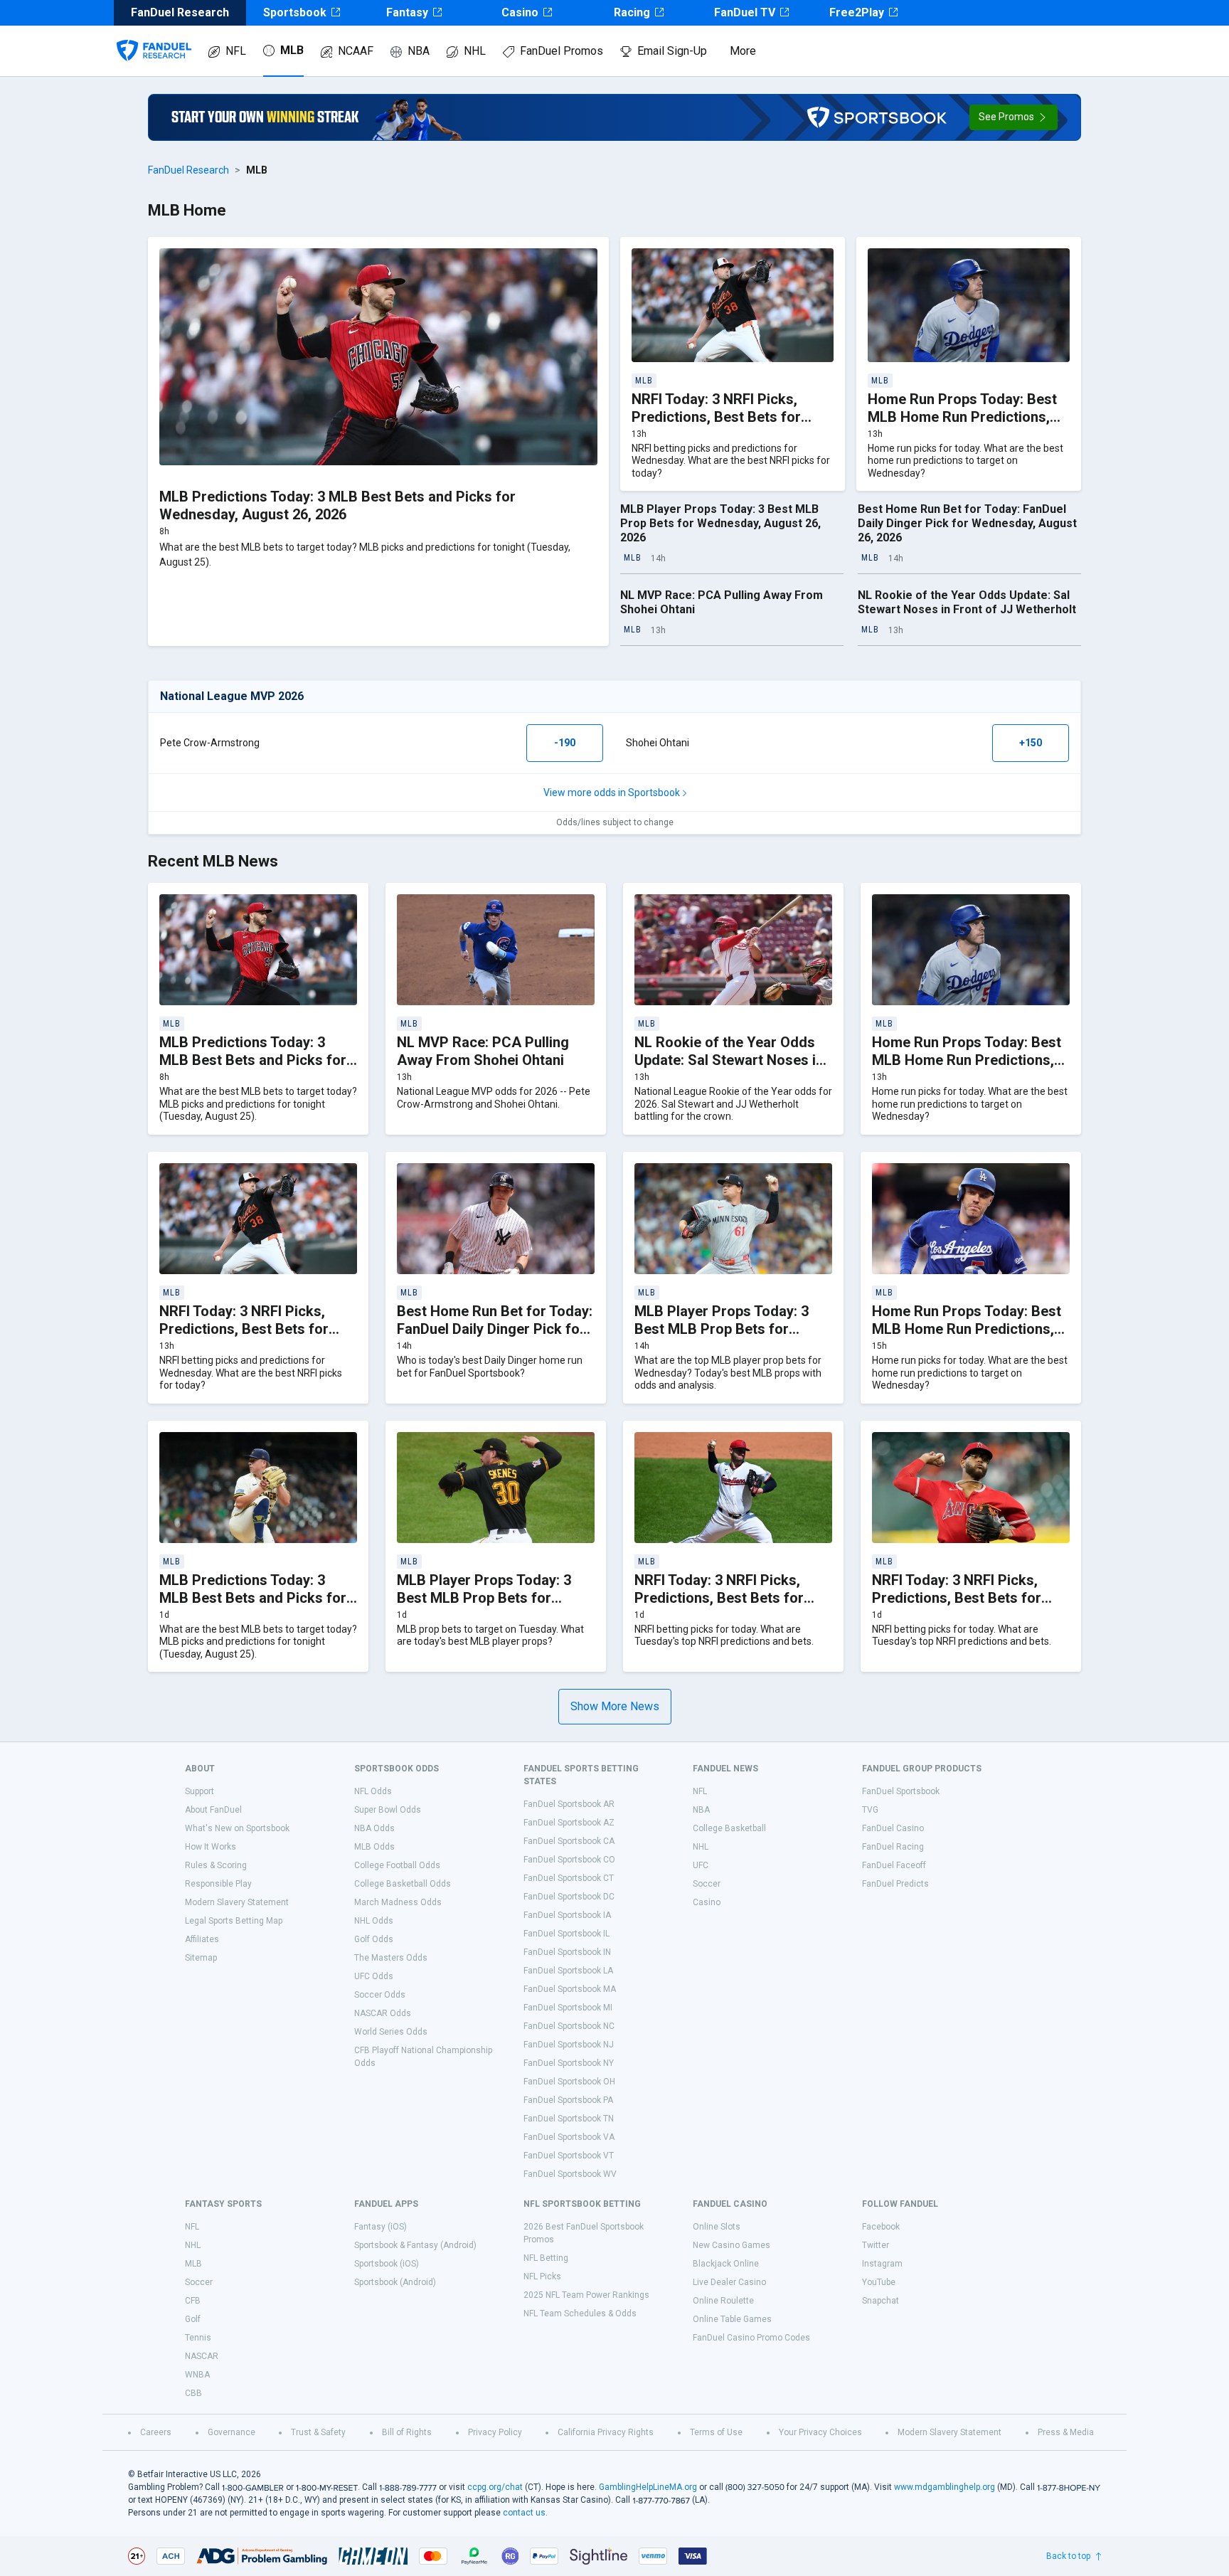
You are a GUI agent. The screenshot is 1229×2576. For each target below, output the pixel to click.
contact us (524, 2513)
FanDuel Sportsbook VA (569, 2137)
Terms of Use (716, 2432)
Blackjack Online (726, 2264)
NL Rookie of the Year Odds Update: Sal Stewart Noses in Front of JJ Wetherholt (967, 602)
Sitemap (201, 1958)
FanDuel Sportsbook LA (568, 1971)
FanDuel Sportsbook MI (568, 2008)
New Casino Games (731, 2245)
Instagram (882, 2264)
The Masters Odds (391, 1958)
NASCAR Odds (383, 2013)
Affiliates (202, 1939)
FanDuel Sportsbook (901, 1791)
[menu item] (154, 36)
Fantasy (407, 12)
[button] (1013, 117)
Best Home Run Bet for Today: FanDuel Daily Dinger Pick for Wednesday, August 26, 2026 (967, 523)
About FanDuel (213, 1810)
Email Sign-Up (672, 51)
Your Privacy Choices (820, 2432)
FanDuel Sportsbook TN (569, 2119)
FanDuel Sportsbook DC (569, 1897)
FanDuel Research (188, 170)
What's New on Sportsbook (237, 1828)
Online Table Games (732, 2319)
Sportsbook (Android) (395, 2282)
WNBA (197, 2375)
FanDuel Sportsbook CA (569, 1841)
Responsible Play (218, 1884)
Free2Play (857, 12)
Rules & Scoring (216, 1865)
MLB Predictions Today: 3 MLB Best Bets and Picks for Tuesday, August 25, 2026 (253, 1598)
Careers (156, 2432)
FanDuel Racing (893, 1847)
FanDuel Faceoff (894, 1865)
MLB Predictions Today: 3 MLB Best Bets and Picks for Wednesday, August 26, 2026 (337, 505)
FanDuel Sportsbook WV (570, 2174)
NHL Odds (374, 1921)
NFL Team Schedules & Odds (580, 2313)
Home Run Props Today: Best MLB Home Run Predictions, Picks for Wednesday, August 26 (968, 1338)
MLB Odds (374, 1847)
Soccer (707, 1884)
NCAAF (356, 51)
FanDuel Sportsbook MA (570, 1989)
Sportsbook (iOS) (387, 2264)
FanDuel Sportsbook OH (569, 2082)
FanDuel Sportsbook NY (569, 2063)
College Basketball (729, 1828)
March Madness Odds (398, 1902)
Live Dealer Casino (729, 2282)
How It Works (211, 1847)
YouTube (879, 2282)
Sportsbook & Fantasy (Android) (415, 2245)
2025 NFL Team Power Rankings (586, 2295)
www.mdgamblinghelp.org (945, 2487)
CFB (193, 2301)
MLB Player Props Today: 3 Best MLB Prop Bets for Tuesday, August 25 (484, 1598)
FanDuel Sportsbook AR (569, 1804)
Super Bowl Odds (388, 1810)
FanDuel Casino (893, 1828)
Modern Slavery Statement (237, 1902)
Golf (193, 2319)
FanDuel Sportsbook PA (568, 2100)
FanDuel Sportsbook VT (569, 2156)
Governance (232, 2432)
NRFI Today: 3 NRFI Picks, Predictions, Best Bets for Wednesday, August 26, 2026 (725, 417)
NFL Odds (373, 1791)
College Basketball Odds (403, 1884)
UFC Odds (374, 1976)
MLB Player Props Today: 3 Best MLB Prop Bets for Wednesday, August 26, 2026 (720, 523)
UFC (701, 1865)
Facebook (881, 2227)
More (743, 51)
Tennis (198, 2338)
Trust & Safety (318, 2432)
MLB (292, 50)
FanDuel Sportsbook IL (566, 1934)
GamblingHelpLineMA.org (648, 2487)
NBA (419, 51)
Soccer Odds (380, 1995)
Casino (520, 12)
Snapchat (880, 2301)
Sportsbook (295, 12)
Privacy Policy (495, 2432)
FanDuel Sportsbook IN (567, 1952)
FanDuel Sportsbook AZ (569, 1823)
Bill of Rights (407, 2432)
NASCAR (202, 2356)
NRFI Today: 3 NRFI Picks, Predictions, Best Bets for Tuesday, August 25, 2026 (957, 1598)
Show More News (615, 1706)
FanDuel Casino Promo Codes (751, 2338)
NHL (475, 51)
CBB (193, 2393)
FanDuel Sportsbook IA (567, 1915)
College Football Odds (397, 1865)
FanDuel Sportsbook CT (569, 1878)
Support (199, 1791)
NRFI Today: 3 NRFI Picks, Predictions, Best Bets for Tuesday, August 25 (719, 1598)
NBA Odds (374, 1828)
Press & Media (1066, 2432)
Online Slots (717, 2227)
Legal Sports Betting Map (234, 1921)
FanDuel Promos (562, 51)
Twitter (876, 2245)
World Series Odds (391, 2032)
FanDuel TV (745, 12)
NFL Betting (546, 2258)
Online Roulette (723, 2301)
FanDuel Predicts (895, 1884)
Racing (632, 12)
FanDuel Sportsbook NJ (569, 2045)
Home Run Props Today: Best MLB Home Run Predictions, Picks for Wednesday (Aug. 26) (969, 417)
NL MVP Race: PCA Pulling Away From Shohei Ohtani (483, 1051)
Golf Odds (374, 1939)
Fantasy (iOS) (381, 2227)
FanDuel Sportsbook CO (569, 1860)
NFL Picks (542, 2276)
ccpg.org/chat (495, 2487)
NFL (236, 51)
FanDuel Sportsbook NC (569, 2026)
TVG (870, 1810)
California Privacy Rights (606, 2432)
